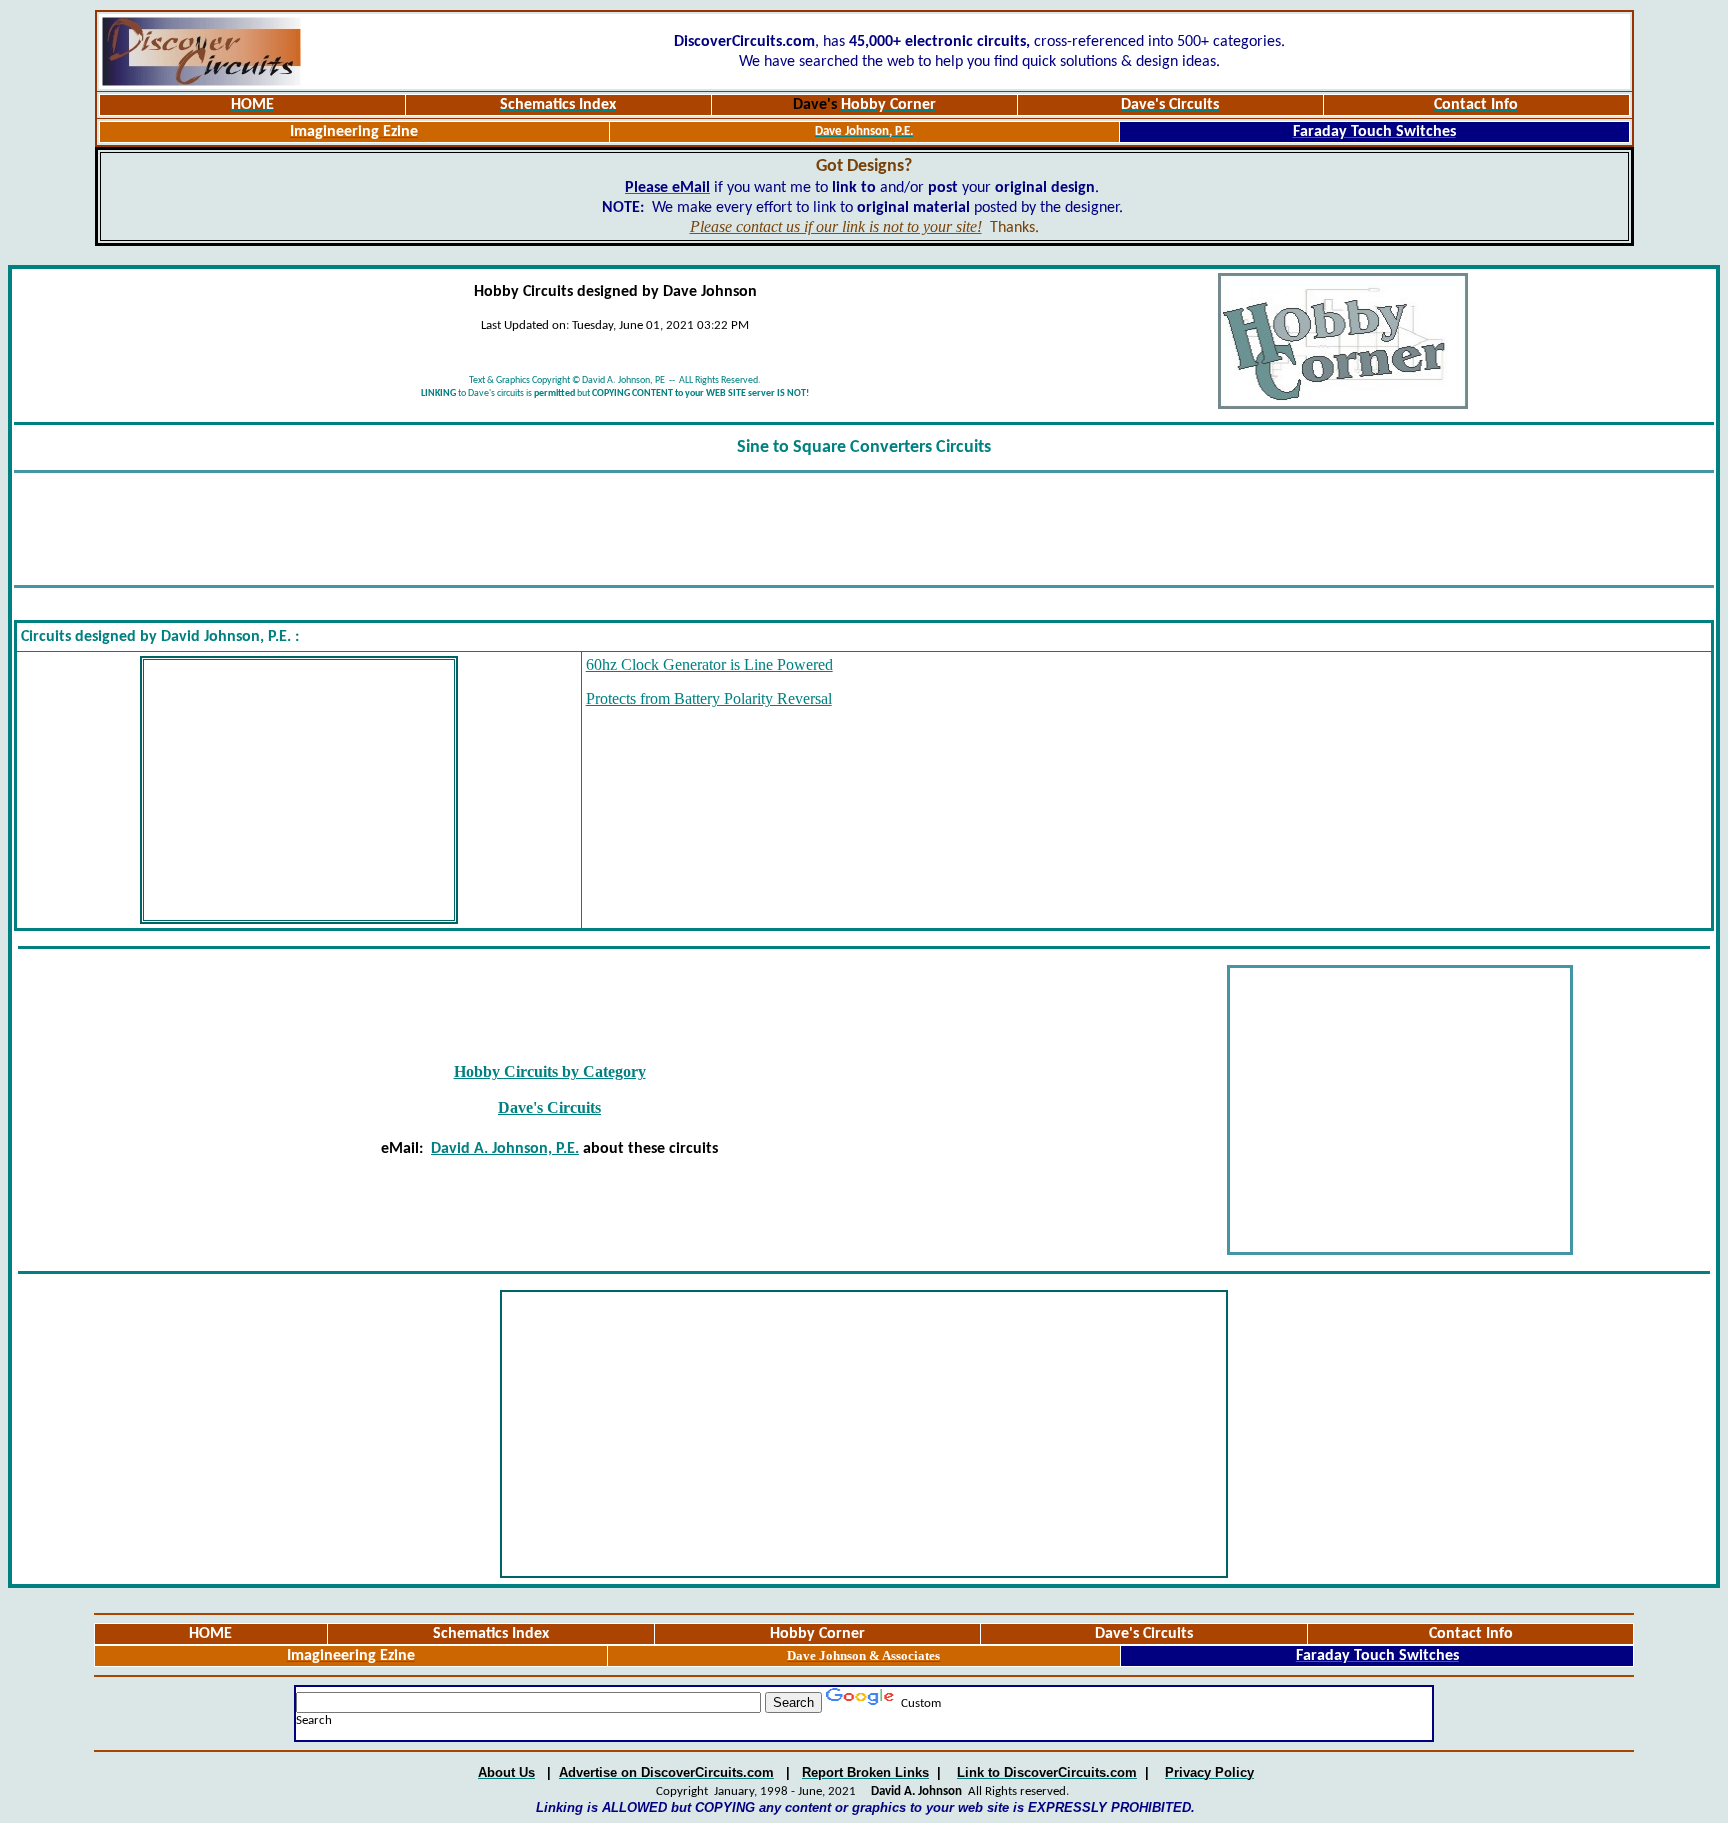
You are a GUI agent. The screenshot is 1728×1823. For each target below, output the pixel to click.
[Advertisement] (864, 529)
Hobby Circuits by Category (550, 1071)
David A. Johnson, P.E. (505, 1149)
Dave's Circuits (549, 1107)
